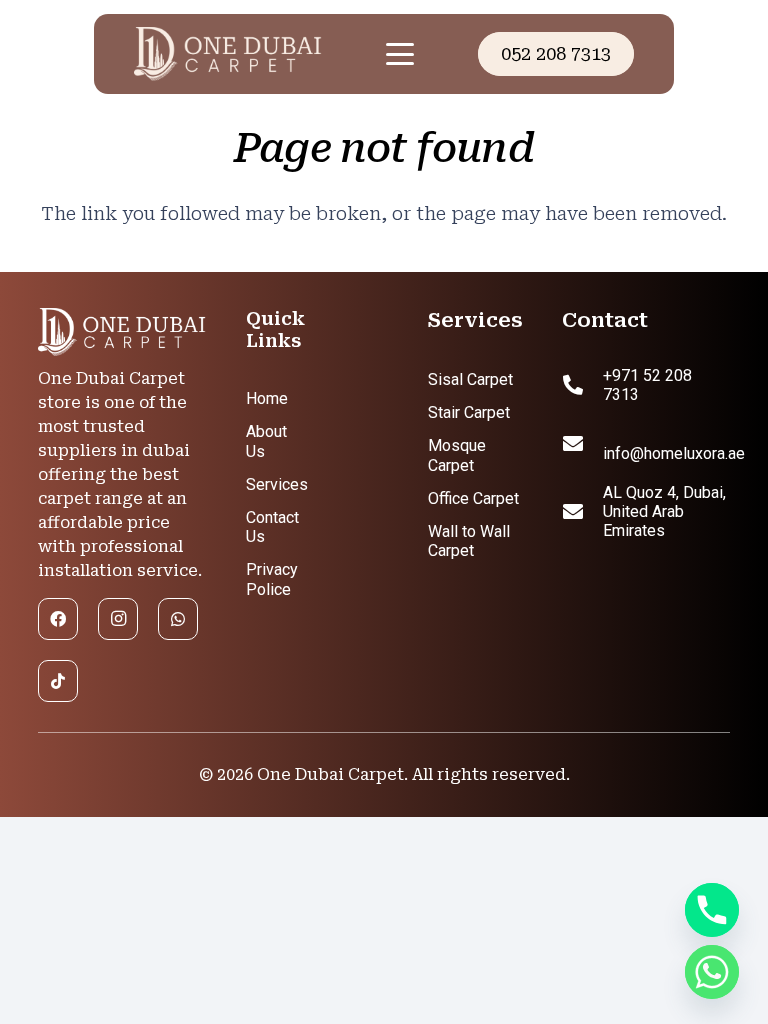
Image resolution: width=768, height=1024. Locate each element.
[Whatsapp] (712, 972)
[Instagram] (118, 619)
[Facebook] (58, 619)
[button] (399, 54)
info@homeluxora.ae (674, 453)
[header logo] (244, 54)
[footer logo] (122, 332)
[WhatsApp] (178, 619)
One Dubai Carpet (330, 774)
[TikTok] (58, 681)
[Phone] (712, 910)
